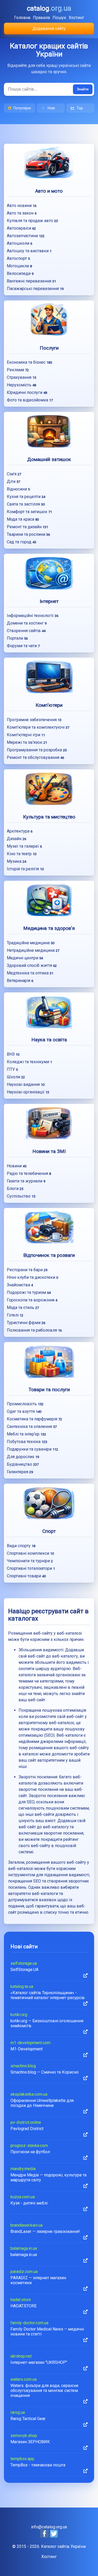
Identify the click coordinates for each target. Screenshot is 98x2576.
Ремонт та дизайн (27, 527)
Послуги (49, 348)
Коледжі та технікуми (29, 1062)
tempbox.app (22, 2459)
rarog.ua (18, 2412)
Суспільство (21, 1196)
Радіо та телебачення (29, 1173)
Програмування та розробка (37, 750)
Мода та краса (23, 519)
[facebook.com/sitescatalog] (45, 2536)
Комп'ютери (49, 705)
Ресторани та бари (27, 1270)
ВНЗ (13, 1054)
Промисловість (25, 1404)
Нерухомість (21, 385)
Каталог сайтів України (63, 2546)
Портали (17, 638)
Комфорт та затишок (29, 512)
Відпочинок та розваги (49, 1255)
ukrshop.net (21, 2356)
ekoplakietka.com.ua (29, 2094)
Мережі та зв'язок (27, 742)
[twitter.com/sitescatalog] (54, 2536)
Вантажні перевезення (31, 281)
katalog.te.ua (22, 1986)
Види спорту (21, 1546)
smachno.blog (23, 2066)
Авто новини (22, 206)
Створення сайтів (26, 631)
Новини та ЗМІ (49, 1151)
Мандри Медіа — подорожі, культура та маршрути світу (48, 2177)
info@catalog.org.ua (49, 2527)
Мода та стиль (23, 1308)
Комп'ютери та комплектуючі (38, 727)
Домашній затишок (49, 459)
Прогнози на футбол (30, 2152)
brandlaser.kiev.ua (27, 2225)
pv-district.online (26, 2122)
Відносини (18, 489)
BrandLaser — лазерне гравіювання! (45, 2231)
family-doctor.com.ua (29, 2323)
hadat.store (21, 2300)
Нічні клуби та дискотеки (32, 1277)
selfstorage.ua (24, 1963)
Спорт (49, 1531)
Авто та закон (22, 213)
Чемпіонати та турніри (30, 1561)
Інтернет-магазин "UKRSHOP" (39, 2362)
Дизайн (16, 839)
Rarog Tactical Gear (28, 2419)
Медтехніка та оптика (30, 973)
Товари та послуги (49, 1390)
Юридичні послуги (27, 392)
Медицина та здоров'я (49, 928)
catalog (49, 8)
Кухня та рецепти (26, 497)
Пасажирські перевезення (35, 289)
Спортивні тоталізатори (31, 1568)
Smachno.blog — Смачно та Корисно (45, 2072)
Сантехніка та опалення (32, 1426)
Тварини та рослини (28, 534)
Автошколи (19, 243)
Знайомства (20, 1285)
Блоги (15, 1189)
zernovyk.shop (24, 2436)
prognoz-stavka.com (29, 2146)
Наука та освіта (49, 1040)
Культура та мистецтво (49, 817)
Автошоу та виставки (29, 251)
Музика (16, 861)
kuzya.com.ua (23, 2197)
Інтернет (49, 601)
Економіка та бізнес (29, 362)
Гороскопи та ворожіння (32, 1300)
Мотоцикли (19, 266)
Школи (16, 1077)
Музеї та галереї (24, 846)
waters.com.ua (24, 2379)
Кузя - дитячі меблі (29, 2203)
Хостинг (76, 18)
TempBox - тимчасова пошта (38, 2465)
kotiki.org (19, 2015)
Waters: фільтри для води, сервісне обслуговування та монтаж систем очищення (44, 2391)
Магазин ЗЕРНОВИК (30, 2442)
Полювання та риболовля (34, 1330)
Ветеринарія (20, 981)
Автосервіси (21, 228)
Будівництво (23, 1464)
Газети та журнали (26, 1181)
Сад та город (21, 542)
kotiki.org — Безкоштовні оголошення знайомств (47, 2023)
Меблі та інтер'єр (26, 1434)
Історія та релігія (25, 869)
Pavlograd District (27, 2129)
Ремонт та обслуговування (35, 757)
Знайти (83, 89)
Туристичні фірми (26, 1323)
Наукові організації (28, 1092)
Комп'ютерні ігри (26, 735)
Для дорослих (23, 1457)
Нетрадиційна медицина (33, 950)
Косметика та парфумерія (34, 1419)
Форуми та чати (23, 646)
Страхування (21, 377)
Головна (22, 18)
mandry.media (23, 2169)
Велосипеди (20, 273)
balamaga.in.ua (24, 2248)
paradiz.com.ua (24, 2272)
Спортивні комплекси (30, 1553)
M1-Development (27, 2049)
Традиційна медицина (31, 943)
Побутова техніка (27, 1442)
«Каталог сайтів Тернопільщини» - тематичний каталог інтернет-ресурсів (48, 1995)
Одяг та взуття (24, 1411)
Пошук (59, 18)
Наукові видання (26, 1084)
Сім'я (14, 474)
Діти (13, 481)
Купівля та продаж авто (32, 221)
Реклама (18, 370)
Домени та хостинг (27, 623)
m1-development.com (30, 2043)
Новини (17, 1166)
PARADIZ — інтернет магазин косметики (38, 2280)
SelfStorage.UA (24, 1970)
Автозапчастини (26, 236)
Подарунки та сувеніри (32, 1449)
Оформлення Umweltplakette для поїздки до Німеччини (42, 2103)
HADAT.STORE (24, 2306)
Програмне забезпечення (34, 720)
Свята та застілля (26, 504)
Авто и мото (49, 191)
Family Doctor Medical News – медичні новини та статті (47, 2332)
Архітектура (20, 831)
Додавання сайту (49, 29)
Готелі (15, 1315)
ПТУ (12, 1069)
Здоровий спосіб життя (32, 965)
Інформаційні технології (33, 616)
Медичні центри (25, 958)
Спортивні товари (26, 1576)
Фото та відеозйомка (30, 400)
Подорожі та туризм (29, 1292)
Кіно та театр (22, 854)
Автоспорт (18, 258)
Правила (41, 18)
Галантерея (20, 1472)
